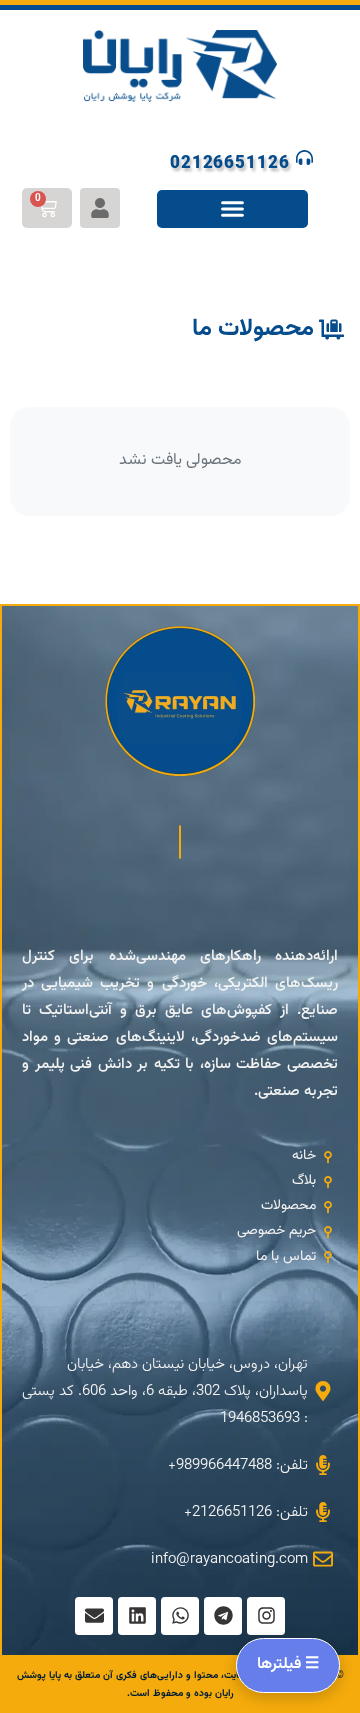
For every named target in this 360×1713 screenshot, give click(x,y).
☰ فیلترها (288, 1664)
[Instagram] (266, 1616)
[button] (233, 209)
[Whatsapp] (180, 1616)
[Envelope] (94, 1616)
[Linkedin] (137, 1616)
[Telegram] (223, 1616)
